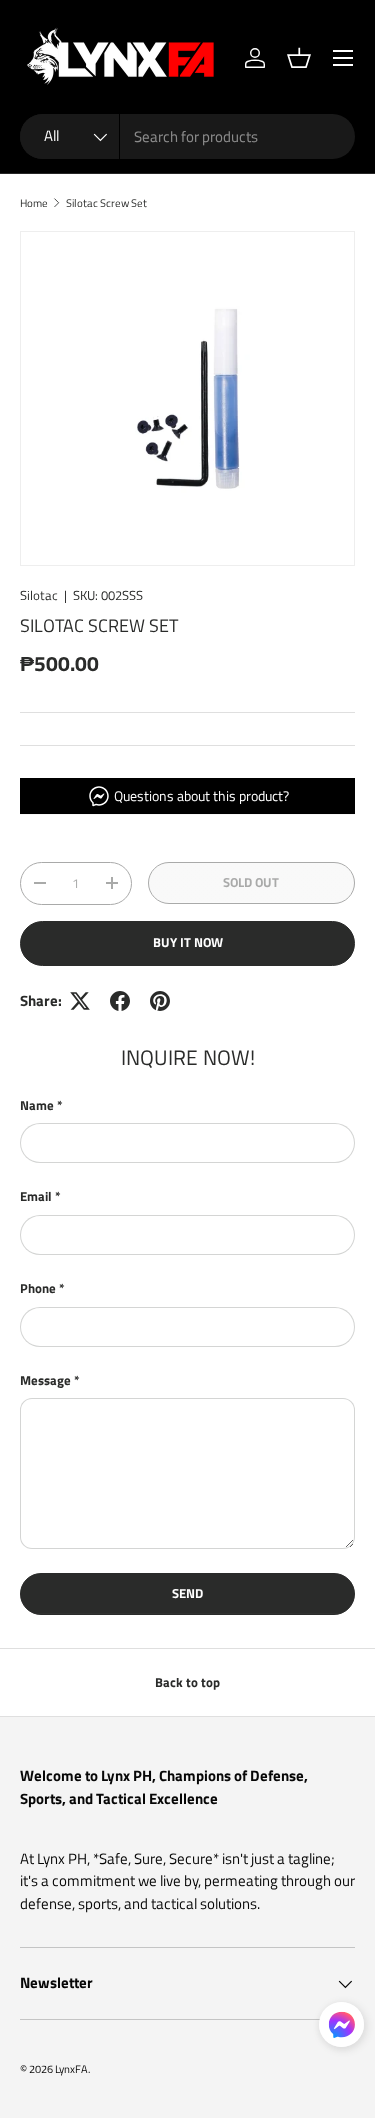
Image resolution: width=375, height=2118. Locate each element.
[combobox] (187, 136)
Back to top (187, 1682)
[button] (299, 58)
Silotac (39, 595)
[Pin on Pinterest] (160, 1001)
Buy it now (188, 942)
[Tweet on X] (80, 1001)
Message (45, 1380)
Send (187, 1593)
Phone (38, 1288)
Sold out (251, 882)
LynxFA (71, 2068)
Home (34, 202)
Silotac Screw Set (106, 202)
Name (37, 1105)
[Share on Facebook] (120, 1001)
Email (36, 1196)
